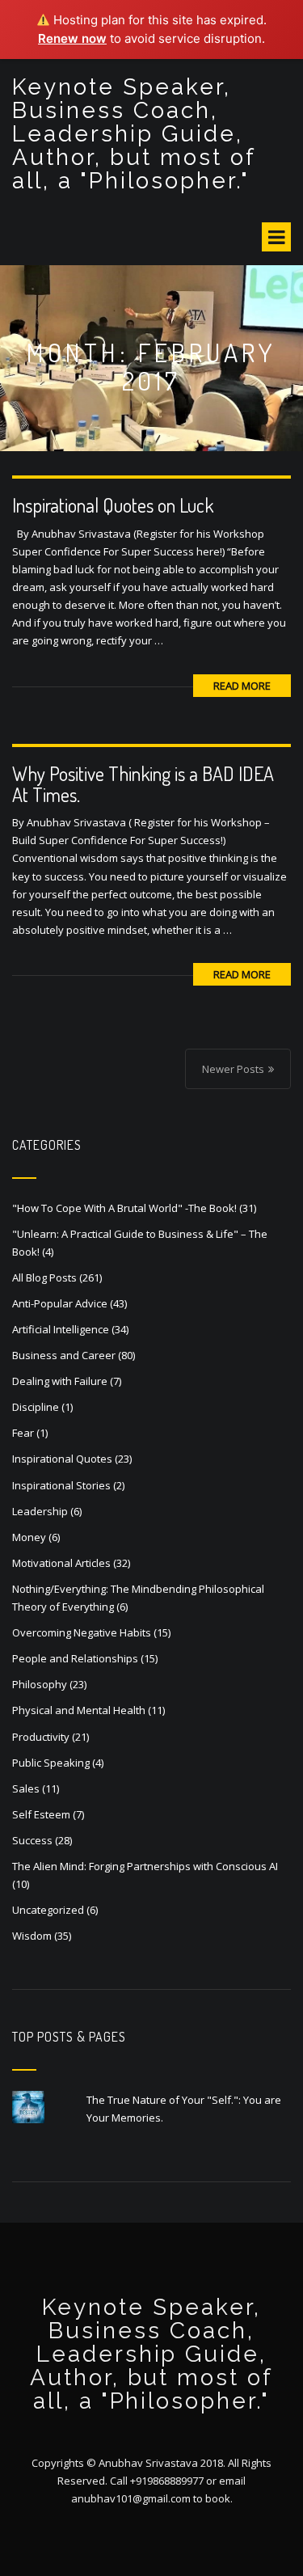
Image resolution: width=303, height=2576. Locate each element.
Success (32, 1840)
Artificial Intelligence (61, 1329)
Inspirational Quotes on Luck (113, 505)
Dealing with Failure (60, 1381)
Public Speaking (51, 1763)
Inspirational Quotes (62, 1459)
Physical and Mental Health (79, 1710)
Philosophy (40, 1684)
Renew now (72, 38)
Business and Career (64, 1355)
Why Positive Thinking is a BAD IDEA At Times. (143, 784)
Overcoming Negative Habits (82, 1632)
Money (29, 1537)
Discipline (36, 1407)
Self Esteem (41, 1814)
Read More (242, 686)
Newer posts (233, 1069)
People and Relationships (75, 1658)
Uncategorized (48, 1910)
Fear (23, 1433)
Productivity (41, 1737)
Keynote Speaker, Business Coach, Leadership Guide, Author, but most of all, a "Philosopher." (134, 134)
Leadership (40, 1511)
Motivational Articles (61, 1563)
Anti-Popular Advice (60, 1303)
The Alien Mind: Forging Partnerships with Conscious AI (145, 1866)
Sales (26, 1788)
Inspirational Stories (61, 1485)
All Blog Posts (44, 1277)
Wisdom (32, 1936)
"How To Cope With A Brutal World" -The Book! (124, 1208)
